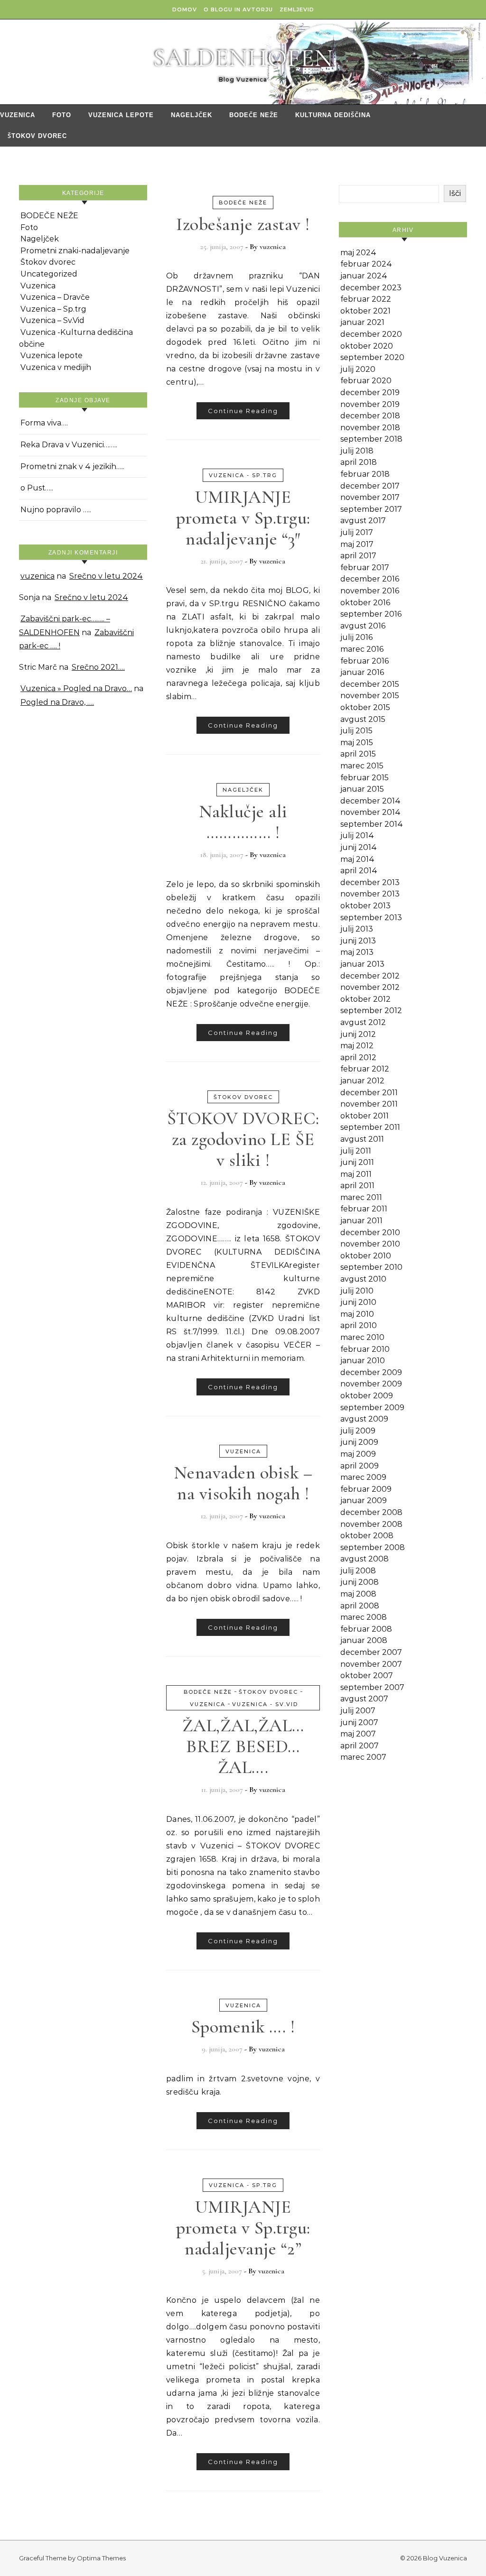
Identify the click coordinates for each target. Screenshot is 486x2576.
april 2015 (358, 754)
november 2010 (370, 1244)
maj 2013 (357, 952)
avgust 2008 (364, 1559)
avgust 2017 (363, 521)
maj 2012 (357, 1046)
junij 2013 (358, 941)
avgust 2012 (363, 1022)
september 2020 (372, 357)
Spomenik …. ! (243, 2027)
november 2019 (370, 404)
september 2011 (370, 1127)
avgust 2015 (363, 719)
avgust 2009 (364, 1419)
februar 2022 (366, 299)
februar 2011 (364, 1209)
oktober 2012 (365, 999)
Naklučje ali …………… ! (243, 822)
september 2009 (372, 1408)
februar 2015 (364, 778)
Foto (62, 115)
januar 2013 (362, 964)
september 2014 (372, 824)
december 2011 (369, 1093)
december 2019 (370, 392)
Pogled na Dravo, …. (57, 702)
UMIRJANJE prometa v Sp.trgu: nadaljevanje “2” (243, 2228)
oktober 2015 (365, 707)
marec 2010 (362, 1337)
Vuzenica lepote (121, 115)
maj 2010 (357, 1314)
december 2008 (371, 1512)
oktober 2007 (367, 1676)
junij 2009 (359, 1442)
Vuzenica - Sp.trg (243, 475)
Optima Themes (101, 2558)
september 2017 (371, 509)
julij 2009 (358, 1431)
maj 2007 (358, 1734)
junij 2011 (357, 1162)
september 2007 (372, 1687)
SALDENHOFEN (243, 58)
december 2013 (370, 882)
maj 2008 (358, 1594)
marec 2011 (361, 1197)
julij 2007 (358, 1711)
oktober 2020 (367, 346)
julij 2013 (357, 929)
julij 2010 (357, 1291)
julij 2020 (358, 369)
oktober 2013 (365, 906)
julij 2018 (357, 451)
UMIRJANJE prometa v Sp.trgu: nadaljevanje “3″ (243, 518)
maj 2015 (357, 743)
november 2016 (370, 591)
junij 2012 (358, 1034)
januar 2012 (362, 1081)
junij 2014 (359, 847)
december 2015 (370, 684)
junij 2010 (358, 1302)
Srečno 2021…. (98, 667)
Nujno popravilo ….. (56, 510)
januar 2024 (364, 276)
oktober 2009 (367, 1396)
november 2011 (369, 1104)
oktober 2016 (365, 603)
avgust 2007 (364, 1699)
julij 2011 (356, 1151)
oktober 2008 (367, 1536)
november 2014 (370, 812)
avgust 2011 (362, 1139)
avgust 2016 (363, 626)
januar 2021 (362, 322)
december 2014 (370, 801)
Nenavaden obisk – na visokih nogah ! (243, 1483)
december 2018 (370, 416)
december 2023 (371, 288)
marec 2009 (363, 1477)
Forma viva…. (44, 423)
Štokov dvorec (37, 136)
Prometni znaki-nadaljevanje (75, 251)
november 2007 (371, 1664)
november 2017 (370, 497)
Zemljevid (297, 9)
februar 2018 (365, 474)
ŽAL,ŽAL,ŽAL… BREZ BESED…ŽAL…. (243, 1746)
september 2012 (371, 1011)
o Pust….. (37, 488)
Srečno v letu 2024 (106, 576)
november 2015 (370, 696)
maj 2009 (358, 1454)
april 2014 (359, 871)
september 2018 (371, 439)
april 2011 (357, 1186)
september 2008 (373, 1547)
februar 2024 (366, 264)
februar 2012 (365, 1069)
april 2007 (360, 1746)
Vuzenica (18, 115)
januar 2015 (362, 789)
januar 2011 (361, 1221)
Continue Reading (243, 411)
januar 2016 (362, 672)
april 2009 (360, 1466)
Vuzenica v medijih (56, 367)
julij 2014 (357, 836)
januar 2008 (364, 1640)
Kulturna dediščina (333, 115)
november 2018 (370, 428)
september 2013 (371, 918)
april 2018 (359, 462)
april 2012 (358, 1057)
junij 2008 (360, 1582)
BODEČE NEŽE (254, 115)
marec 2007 (363, 1757)
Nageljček (192, 115)
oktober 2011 (364, 1116)
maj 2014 (357, 859)
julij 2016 (356, 637)
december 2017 (370, 486)
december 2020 (371, 334)
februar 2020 (366, 381)
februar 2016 (364, 661)
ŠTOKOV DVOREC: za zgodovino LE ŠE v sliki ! (243, 1139)
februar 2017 (365, 568)
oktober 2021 (365, 311)
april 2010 (359, 1325)
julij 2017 (357, 532)
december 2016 (370, 579)
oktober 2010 (366, 1256)
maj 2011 (356, 1174)
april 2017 (358, 556)
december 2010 (370, 1233)
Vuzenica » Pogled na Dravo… (76, 688)
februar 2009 (366, 1489)
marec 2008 (364, 1617)
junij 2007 (359, 1722)
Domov (185, 9)
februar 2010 (365, 1349)
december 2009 (371, 1372)
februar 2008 (366, 1629)
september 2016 (371, 614)
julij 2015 (356, 731)
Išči (455, 193)
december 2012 (370, 976)
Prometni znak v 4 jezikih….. (72, 466)
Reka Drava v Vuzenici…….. (69, 445)
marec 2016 (362, 649)
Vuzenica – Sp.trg (53, 309)
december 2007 (371, 1652)
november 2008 (371, 1524)
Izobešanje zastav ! (243, 224)
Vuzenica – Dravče (55, 297)
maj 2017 (357, 544)
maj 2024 (358, 253)
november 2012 (370, 987)
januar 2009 (364, 1500)
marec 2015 (362, 766)
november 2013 (370, 894)
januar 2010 (363, 1361)
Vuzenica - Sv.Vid (265, 1704)
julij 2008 (358, 1571)
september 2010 (371, 1267)
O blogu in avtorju (238, 9)
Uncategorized (49, 274)
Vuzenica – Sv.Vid (52, 320)
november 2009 (371, 1384)
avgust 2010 (363, 1279)
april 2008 (360, 1606)
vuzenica (37, 576)
